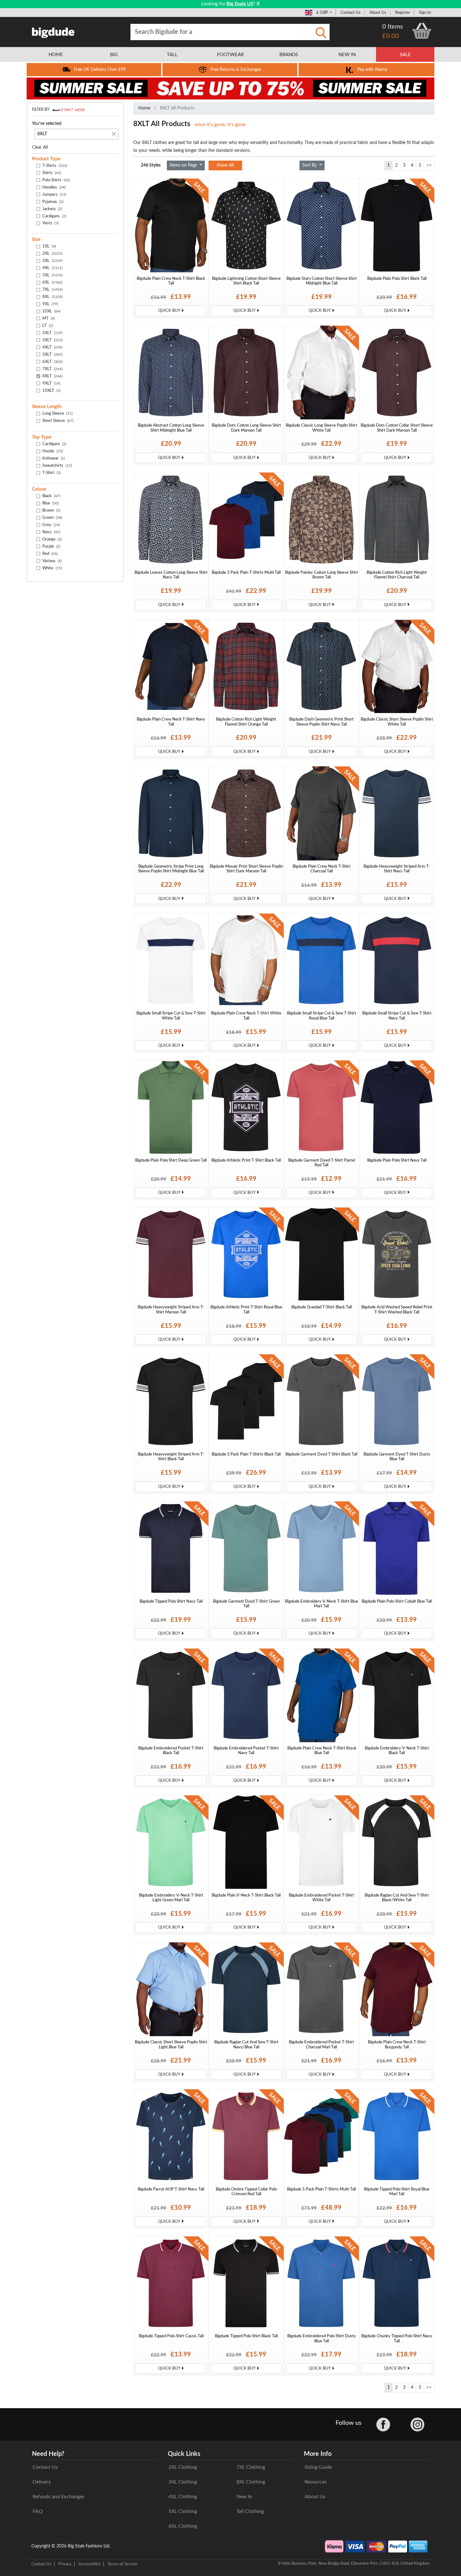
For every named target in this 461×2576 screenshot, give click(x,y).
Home (144, 108)
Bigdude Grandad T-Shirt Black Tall (322, 1307)
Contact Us (351, 13)
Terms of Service (122, 2564)
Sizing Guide (318, 2467)
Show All (225, 165)
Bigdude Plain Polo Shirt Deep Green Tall (171, 1160)
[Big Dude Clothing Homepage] (53, 31)
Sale (405, 55)
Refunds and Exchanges (58, 2497)
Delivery (42, 2482)
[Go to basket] (422, 31)
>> (429, 165)
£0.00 (391, 36)
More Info (318, 2454)
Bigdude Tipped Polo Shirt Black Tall (246, 2336)
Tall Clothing (250, 2511)
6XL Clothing (183, 2526)
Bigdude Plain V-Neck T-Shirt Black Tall (246, 1895)
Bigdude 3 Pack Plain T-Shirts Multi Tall (246, 572)
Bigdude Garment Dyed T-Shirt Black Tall (321, 1454)
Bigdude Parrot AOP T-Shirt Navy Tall (171, 2189)
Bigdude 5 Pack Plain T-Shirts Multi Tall (321, 2189)
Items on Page (184, 165)
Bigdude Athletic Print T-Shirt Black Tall (246, 1160)
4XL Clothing (183, 2497)
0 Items (393, 27)
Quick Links (184, 2454)
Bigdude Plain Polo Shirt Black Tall (397, 279)
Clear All (40, 147)
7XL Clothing (251, 2467)
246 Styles (151, 165)
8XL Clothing (251, 2482)
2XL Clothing (183, 2467)
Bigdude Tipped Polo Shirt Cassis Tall (171, 2336)
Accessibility (90, 2564)
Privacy (65, 2564)
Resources (316, 2482)
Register (403, 13)
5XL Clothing (183, 2511)
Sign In (425, 13)
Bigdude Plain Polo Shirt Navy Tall (397, 1160)
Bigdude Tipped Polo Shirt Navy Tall (171, 1601)
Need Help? (48, 2454)
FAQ (38, 2511)
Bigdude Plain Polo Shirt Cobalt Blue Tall (397, 1601)
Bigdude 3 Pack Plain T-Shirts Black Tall (246, 1454)
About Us (378, 13)
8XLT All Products (177, 108)
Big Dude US (240, 4)
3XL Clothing (183, 2482)
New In (244, 2497)
